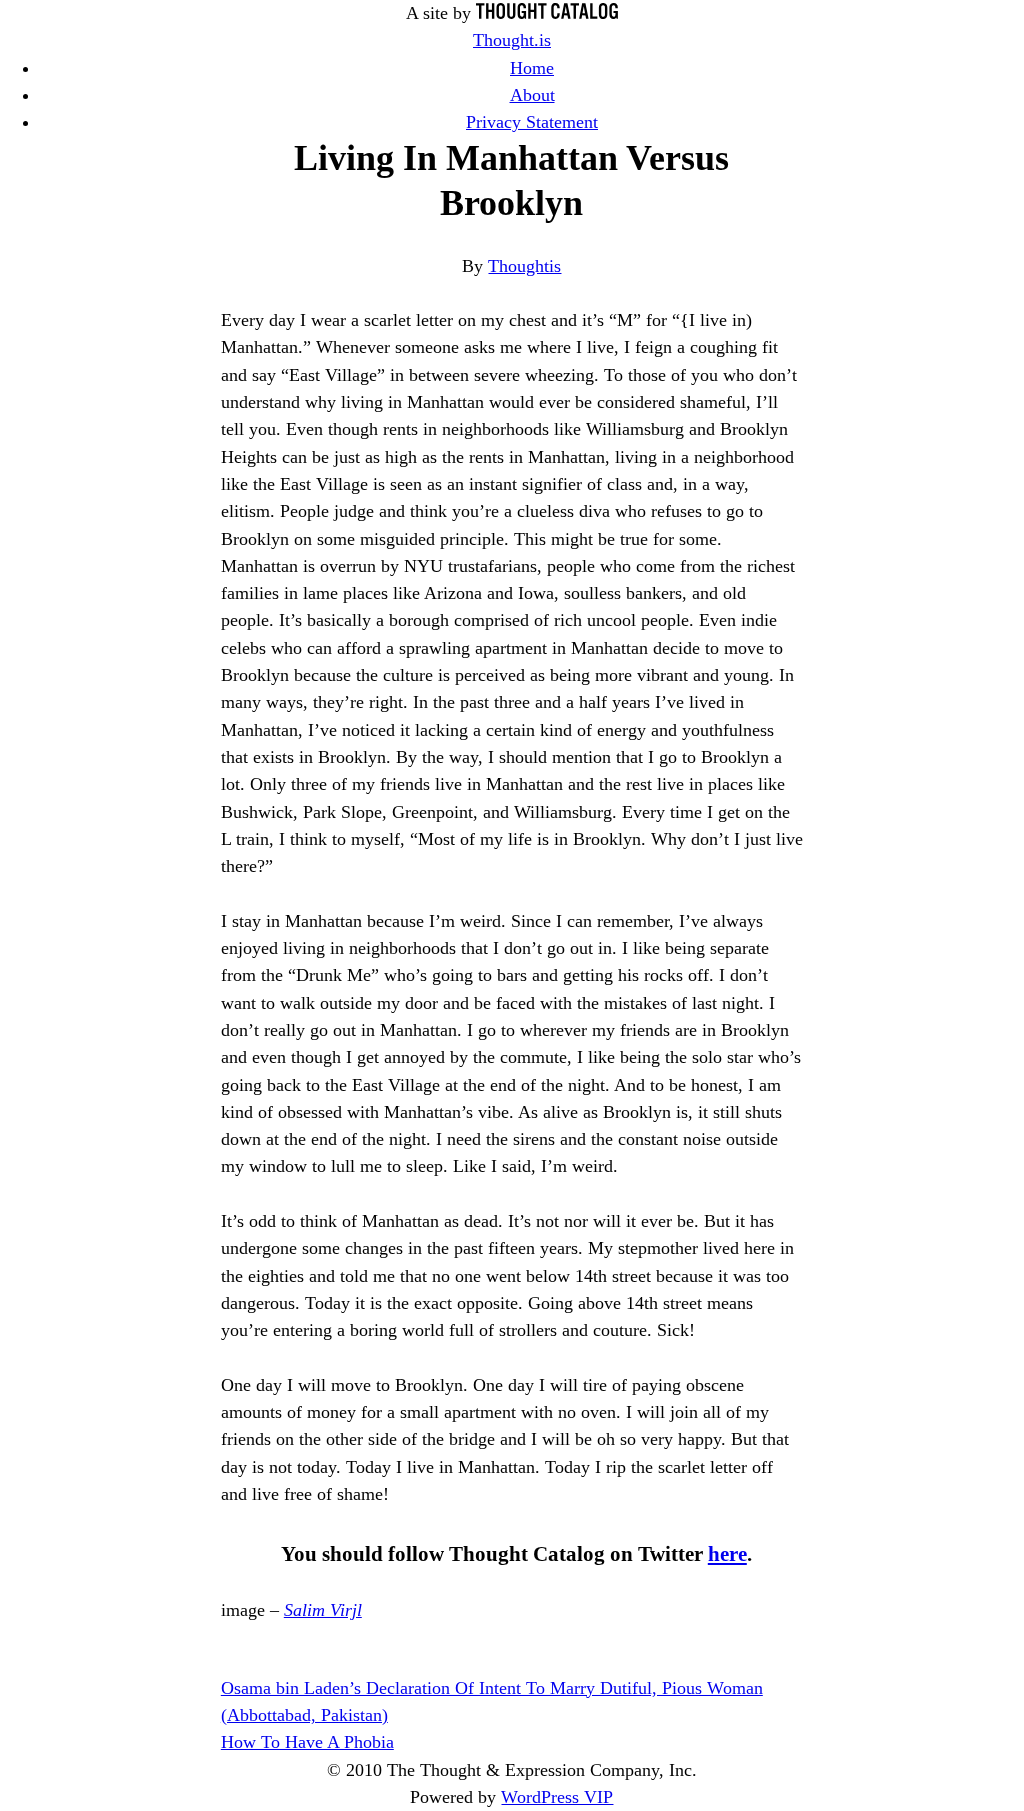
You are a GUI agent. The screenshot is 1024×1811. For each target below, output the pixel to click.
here (727, 1554)
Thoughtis (524, 266)
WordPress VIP (557, 1797)
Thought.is (512, 40)
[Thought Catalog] (547, 13)
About (532, 95)
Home (532, 68)
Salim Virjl (323, 1610)
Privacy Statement (532, 122)
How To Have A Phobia (307, 1742)
